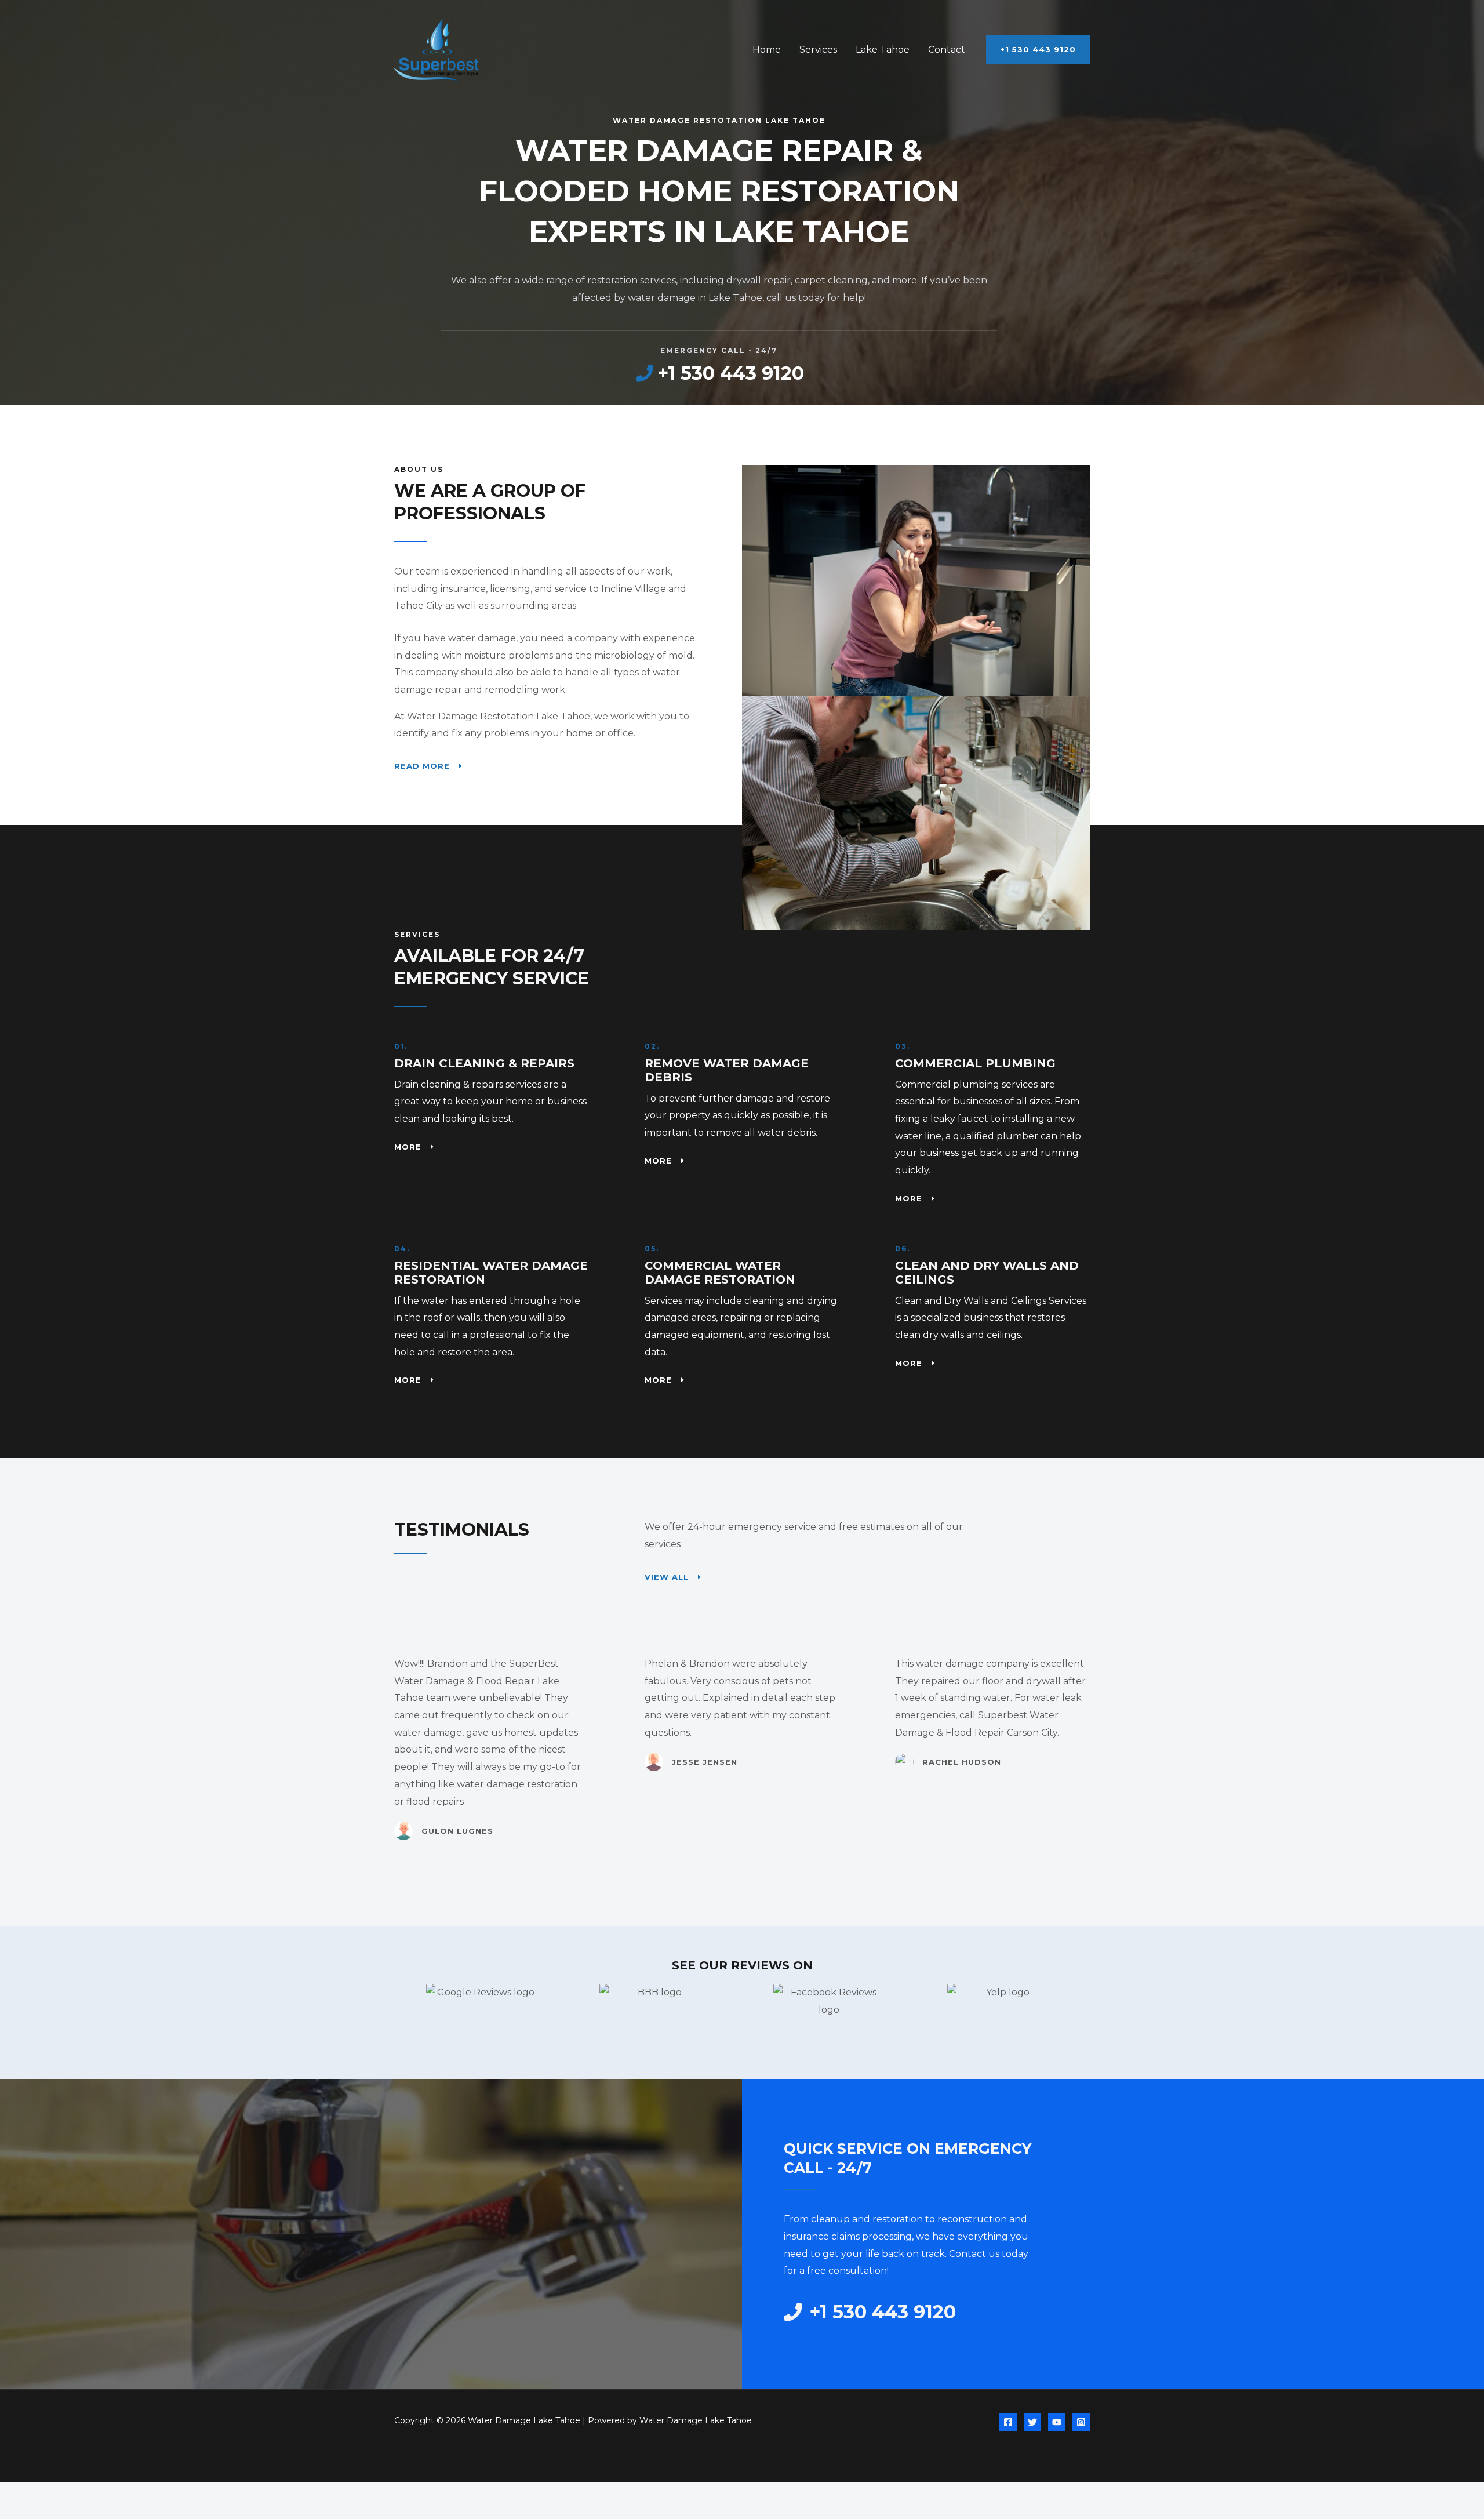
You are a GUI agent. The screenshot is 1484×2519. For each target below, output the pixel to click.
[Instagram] (1081, 2422)
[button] (1038, 50)
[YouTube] (1057, 2422)
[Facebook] (1008, 2422)
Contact (947, 50)
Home (767, 50)
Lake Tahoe (883, 50)
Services (818, 50)
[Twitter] (1032, 2422)
